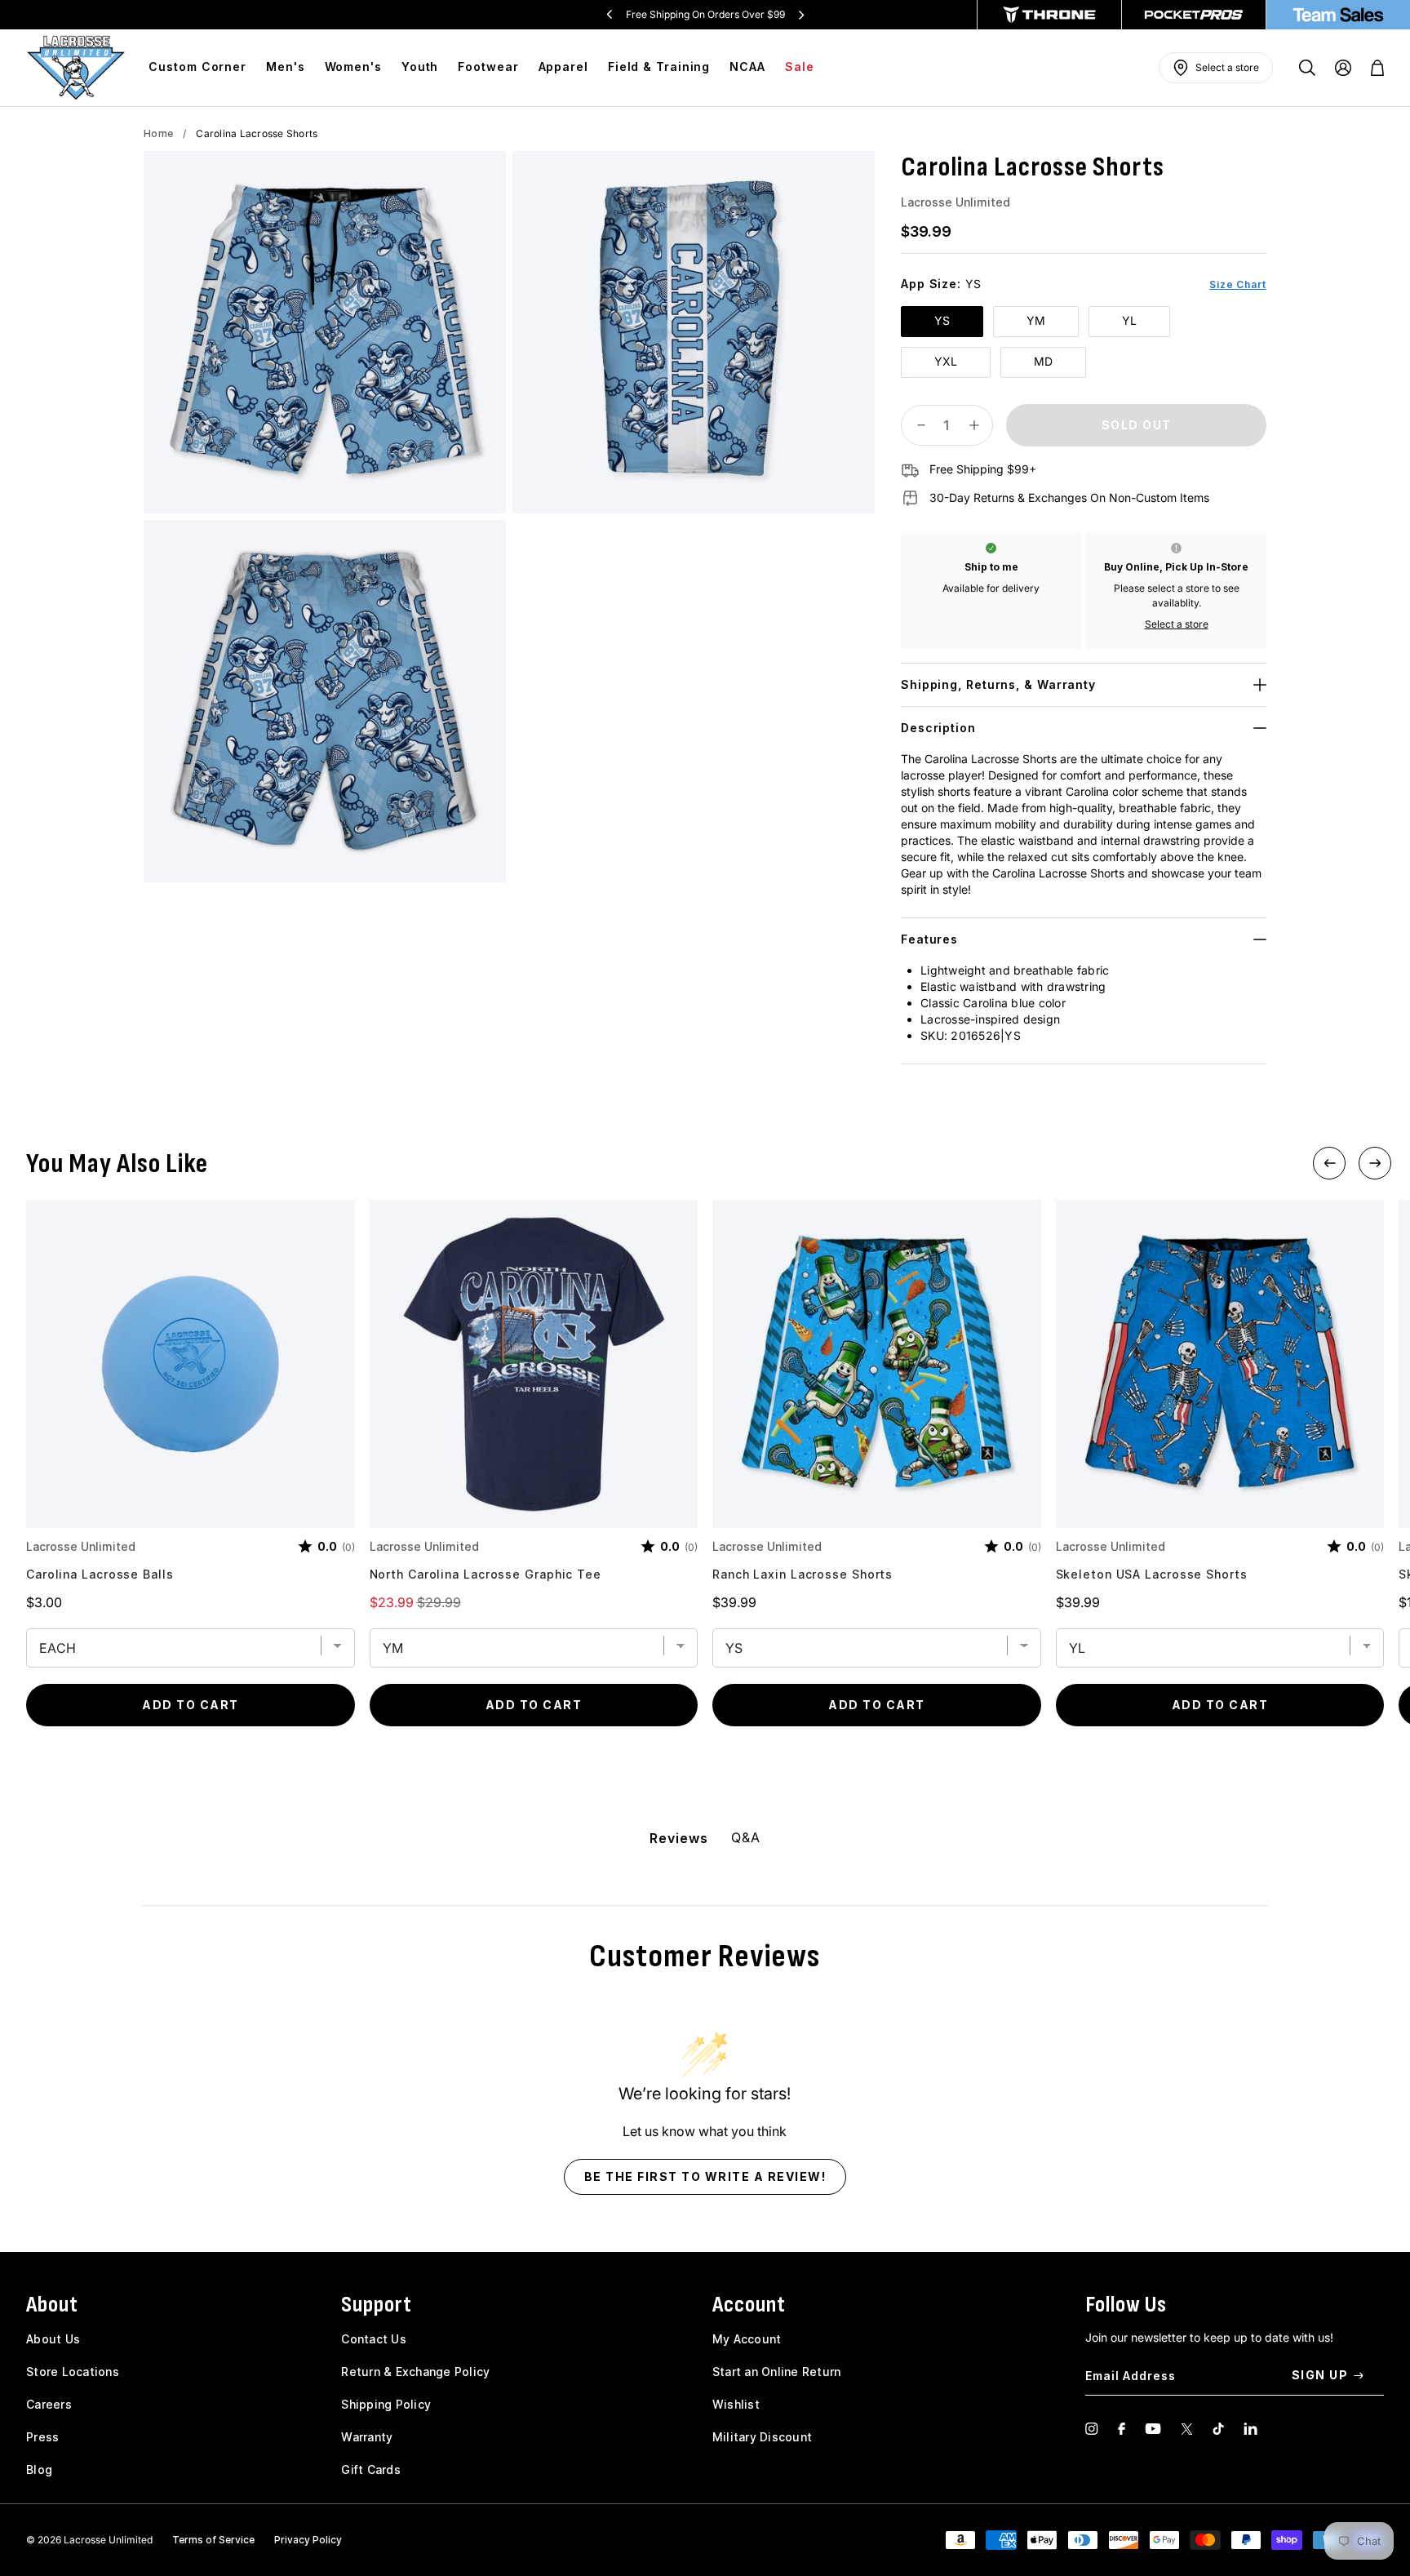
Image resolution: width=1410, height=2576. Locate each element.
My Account (747, 2339)
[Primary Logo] (76, 68)
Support (377, 2305)
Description (938, 728)
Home (158, 133)
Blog (39, 2469)
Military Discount (762, 2437)
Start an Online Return (777, 2372)
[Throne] (1049, 15)
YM (1036, 320)
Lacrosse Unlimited (956, 202)
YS (942, 320)
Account (749, 2305)
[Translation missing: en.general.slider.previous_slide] (610, 15)
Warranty (367, 2437)
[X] (1187, 2429)
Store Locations (73, 2372)
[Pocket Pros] (1194, 15)
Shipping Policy (386, 2404)
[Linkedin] (1250, 2429)
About (52, 2305)
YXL (946, 361)
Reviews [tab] (678, 1838)
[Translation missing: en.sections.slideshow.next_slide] (801, 15)
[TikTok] (1218, 2429)
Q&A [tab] (746, 1837)
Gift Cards (371, 2469)
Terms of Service (213, 2540)
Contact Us (374, 2339)
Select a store (1177, 624)
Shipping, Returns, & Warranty (998, 684)
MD (1043, 361)
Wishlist (736, 2404)
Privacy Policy (308, 2540)
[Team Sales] (1338, 15)
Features (929, 939)
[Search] (1307, 68)
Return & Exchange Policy (415, 2372)
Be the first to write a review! (705, 2176)
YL (1129, 320)
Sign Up (1320, 2375)
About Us (53, 2339)
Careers (49, 2404)
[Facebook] (1122, 2429)
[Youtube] (1153, 2429)
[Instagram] (1092, 2429)
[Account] (1343, 68)
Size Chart (1238, 284)
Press (42, 2437)
